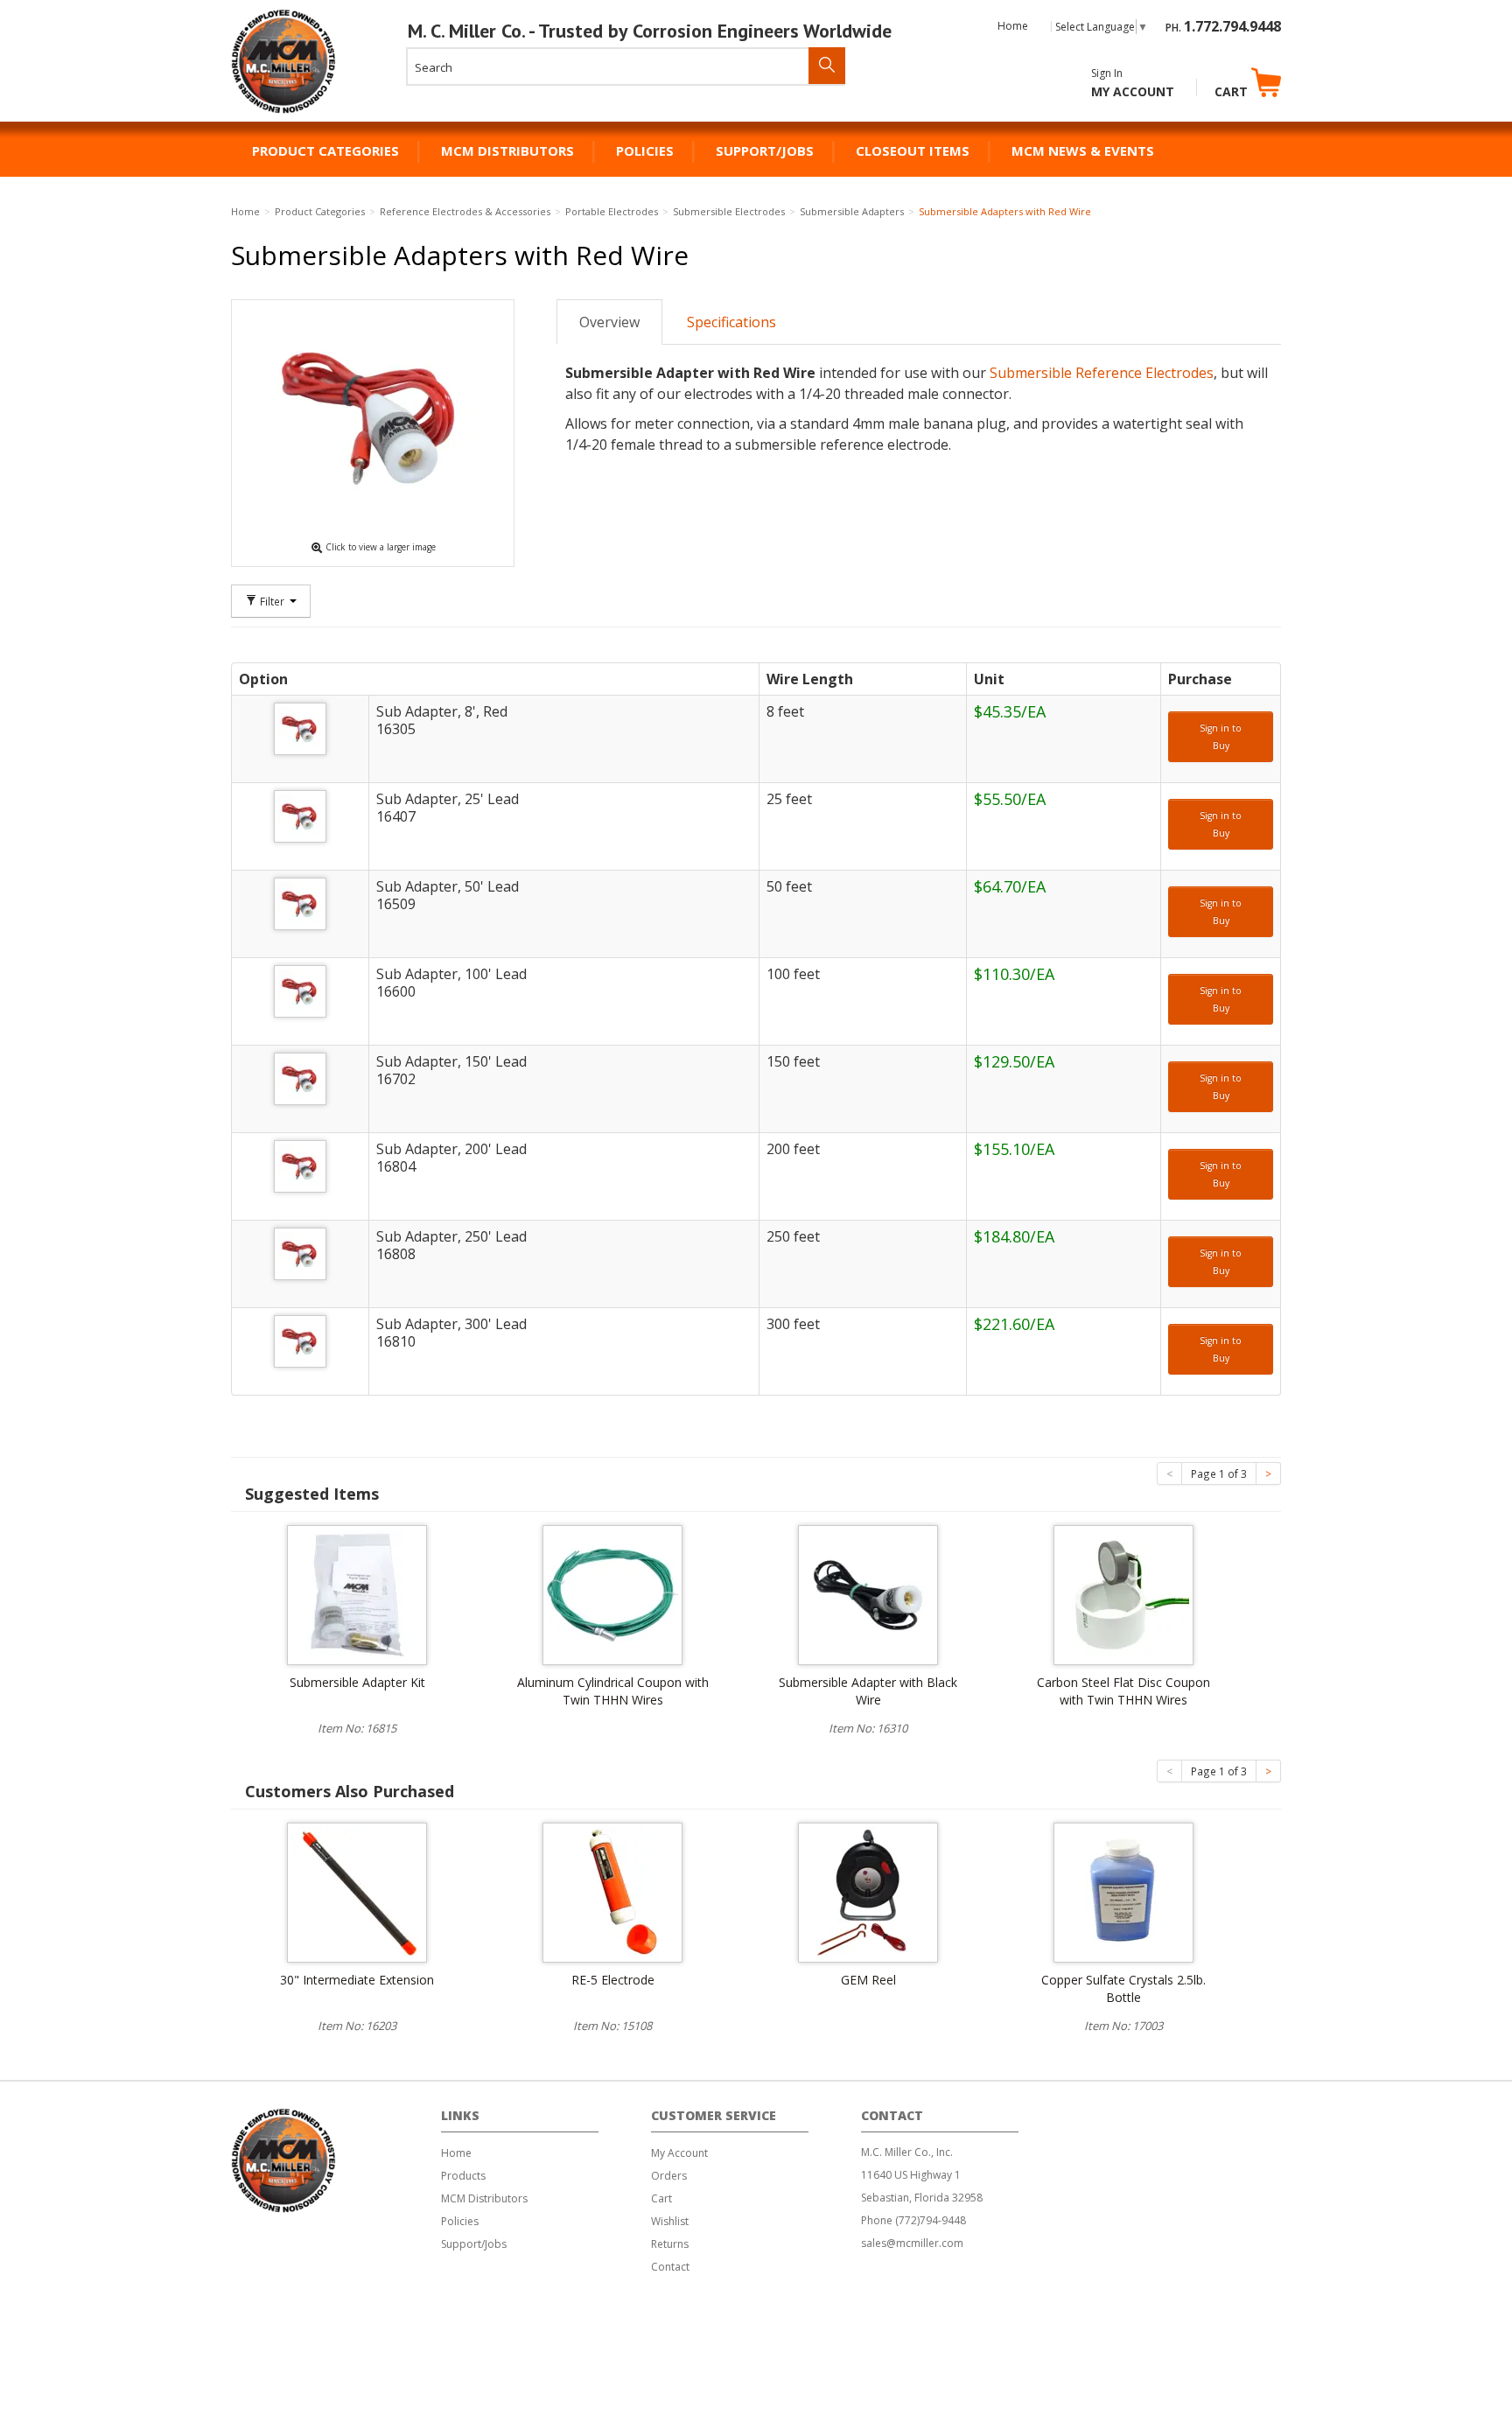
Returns (670, 2244)
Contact (670, 2267)
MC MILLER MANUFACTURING (284, 113)
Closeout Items (913, 150)
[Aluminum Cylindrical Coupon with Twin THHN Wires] (612, 1593)
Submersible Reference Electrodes (1102, 373)
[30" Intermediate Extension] (357, 1891)
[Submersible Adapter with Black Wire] (868, 1593)
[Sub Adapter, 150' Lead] (300, 1079)
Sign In (1107, 73)
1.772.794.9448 (1232, 26)
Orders (669, 2176)
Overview (609, 322)
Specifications (731, 322)
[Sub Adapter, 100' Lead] (300, 991)
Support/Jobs (765, 150)
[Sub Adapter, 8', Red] (300, 729)
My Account (1133, 91)
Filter (272, 601)
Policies (645, 150)
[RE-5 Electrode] (612, 1891)
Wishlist (670, 2221)
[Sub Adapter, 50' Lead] (300, 904)
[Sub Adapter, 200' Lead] (300, 1166)
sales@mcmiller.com (912, 2243)
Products (463, 2176)
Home (1013, 26)
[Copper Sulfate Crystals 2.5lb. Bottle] (1123, 1891)
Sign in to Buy (1221, 737)
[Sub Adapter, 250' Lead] (300, 1254)
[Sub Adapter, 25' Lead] (300, 816)
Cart (1233, 91)
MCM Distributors (507, 150)
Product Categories (325, 150)
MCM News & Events (1083, 150)
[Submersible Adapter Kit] (357, 1593)
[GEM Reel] (868, 1891)
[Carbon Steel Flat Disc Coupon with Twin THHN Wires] (1123, 1593)
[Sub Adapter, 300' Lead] (300, 1341)
